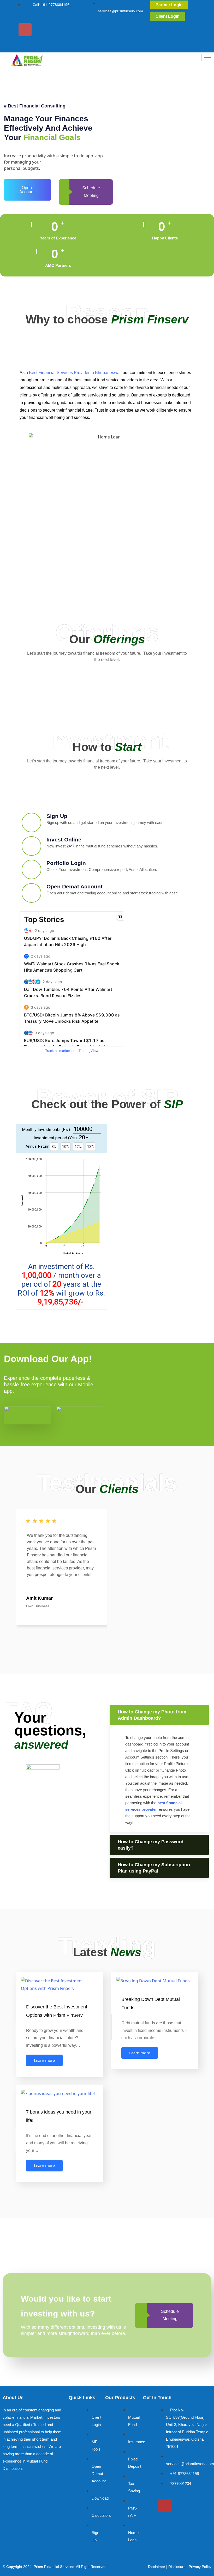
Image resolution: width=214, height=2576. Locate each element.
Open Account (27, 190)
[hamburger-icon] (207, 58)
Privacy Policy (200, 2567)
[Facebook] (9, 30)
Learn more (44, 2060)
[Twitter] (41, 30)
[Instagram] (25, 30)
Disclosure (177, 2567)
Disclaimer (157, 2567)
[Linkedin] (25, 44)
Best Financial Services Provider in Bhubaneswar (75, 373)
